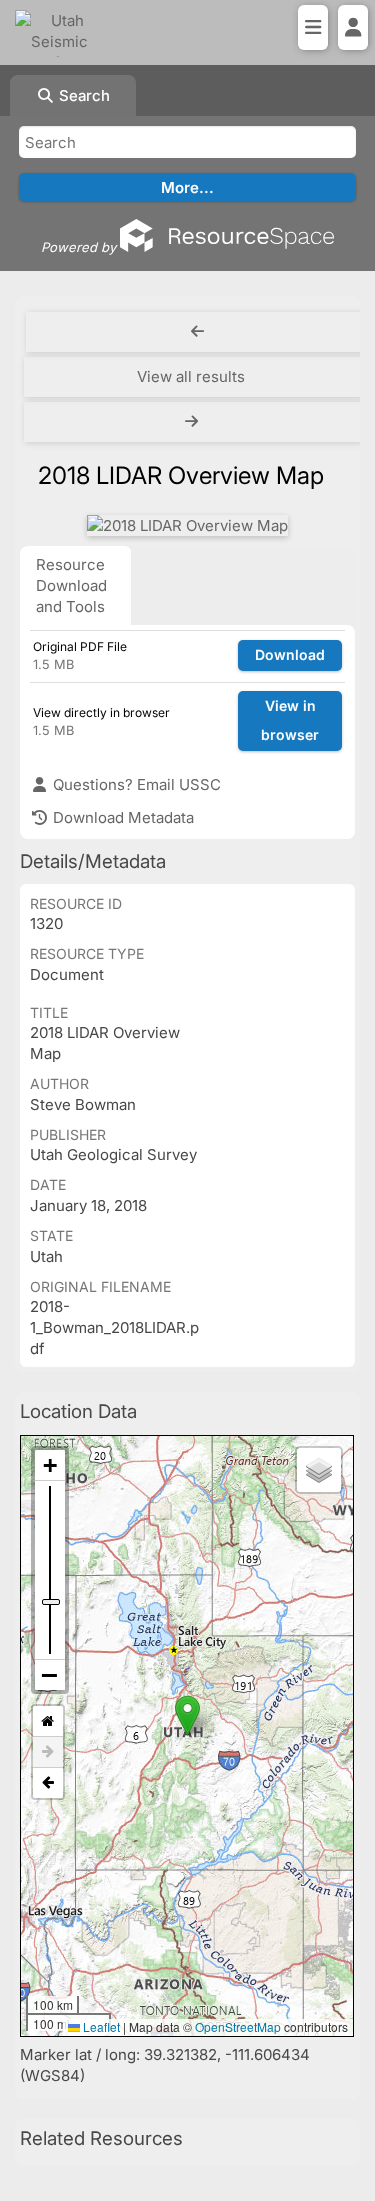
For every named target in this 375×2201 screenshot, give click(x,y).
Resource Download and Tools (71, 585)
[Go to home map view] (48, 1721)
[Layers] (319, 1470)
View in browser (290, 720)
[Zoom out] (50, 1675)
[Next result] (193, 422)
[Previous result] (197, 332)
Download (290, 654)
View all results (191, 376)
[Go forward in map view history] (48, 1752)
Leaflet (100, 2026)
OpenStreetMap (238, 2026)
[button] (187, 1715)
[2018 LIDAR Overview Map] (187, 525)
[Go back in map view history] (48, 1783)
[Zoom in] (50, 1465)
